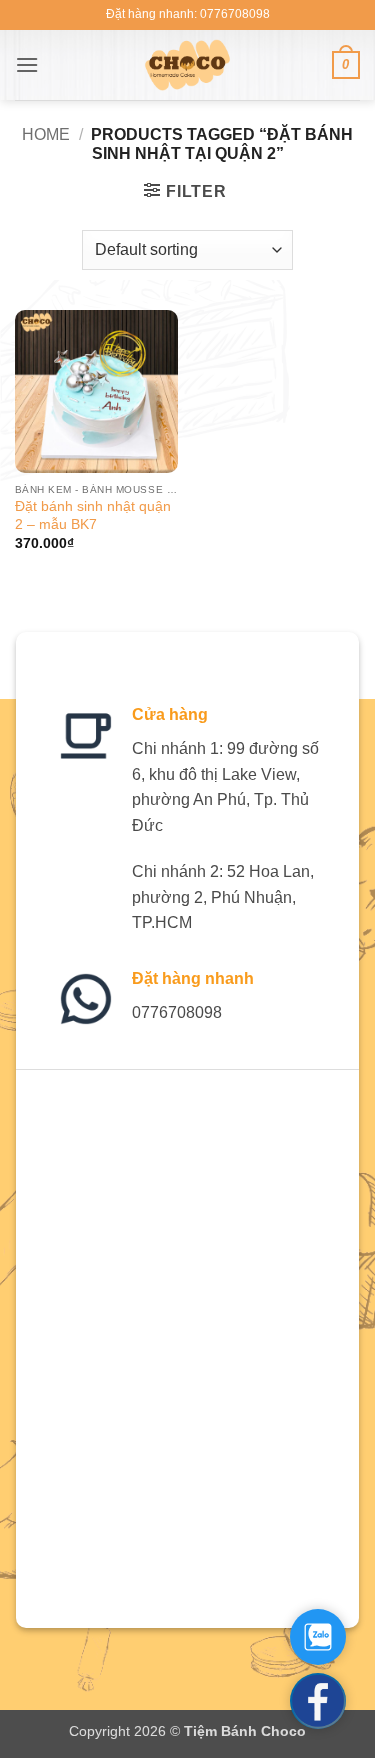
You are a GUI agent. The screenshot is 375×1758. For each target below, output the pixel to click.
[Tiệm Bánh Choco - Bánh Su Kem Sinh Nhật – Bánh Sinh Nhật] (187, 65)
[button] (27, 64)
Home (46, 134)
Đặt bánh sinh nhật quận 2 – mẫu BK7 (93, 515)
